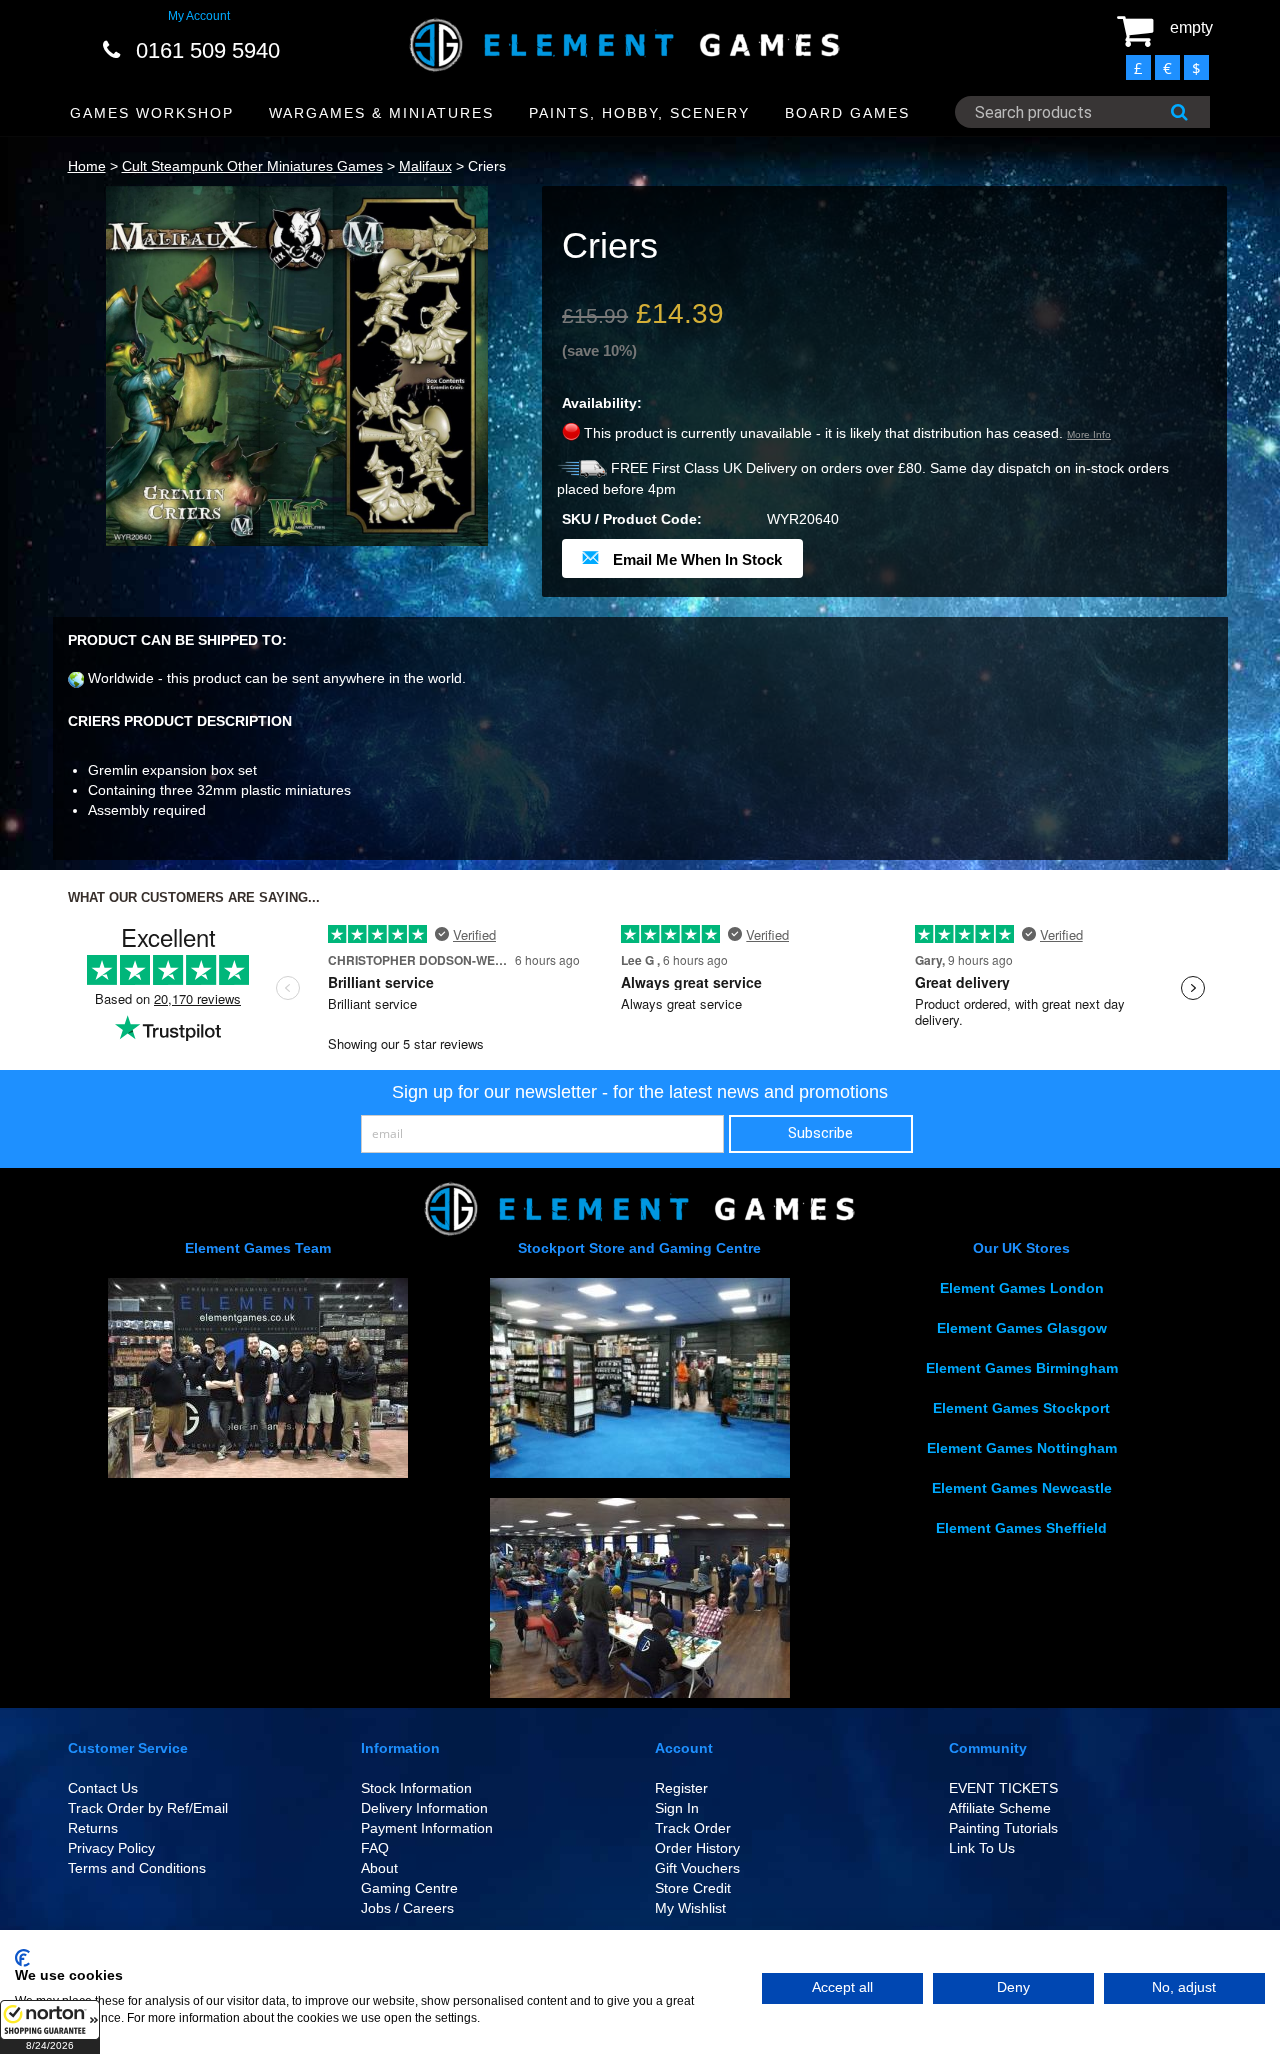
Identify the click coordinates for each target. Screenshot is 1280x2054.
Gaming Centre (409, 1888)
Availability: (602, 403)
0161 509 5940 (208, 50)
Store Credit (693, 1888)
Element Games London (1022, 1288)
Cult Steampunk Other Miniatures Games (252, 166)
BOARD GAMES (847, 113)
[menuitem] (152, 113)
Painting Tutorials (1003, 1828)
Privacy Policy (111, 1848)
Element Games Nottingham (1022, 1448)
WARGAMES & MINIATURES (381, 113)
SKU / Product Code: (632, 519)
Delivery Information (424, 1808)
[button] (50, 2027)
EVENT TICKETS (1003, 1788)
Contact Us (103, 1788)
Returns (93, 1828)
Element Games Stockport (1021, 1408)
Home (87, 166)
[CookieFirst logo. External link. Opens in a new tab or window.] (22, 1958)
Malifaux (425, 166)
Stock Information (416, 1788)
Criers (487, 166)
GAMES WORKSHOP (152, 113)
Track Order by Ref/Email (148, 1808)
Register (681, 1788)
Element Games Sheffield (1021, 1528)
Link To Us (982, 1848)
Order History (697, 1848)
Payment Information (427, 1828)
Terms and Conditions (137, 1868)
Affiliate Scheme (1000, 1808)
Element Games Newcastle (1022, 1488)
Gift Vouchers (697, 1868)
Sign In (677, 1808)
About (379, 1868)
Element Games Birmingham (1022, 1368)
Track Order (693, 1828)
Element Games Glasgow (1022, 1328)
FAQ (375, 1848)
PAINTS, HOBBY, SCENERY (639, 113)
